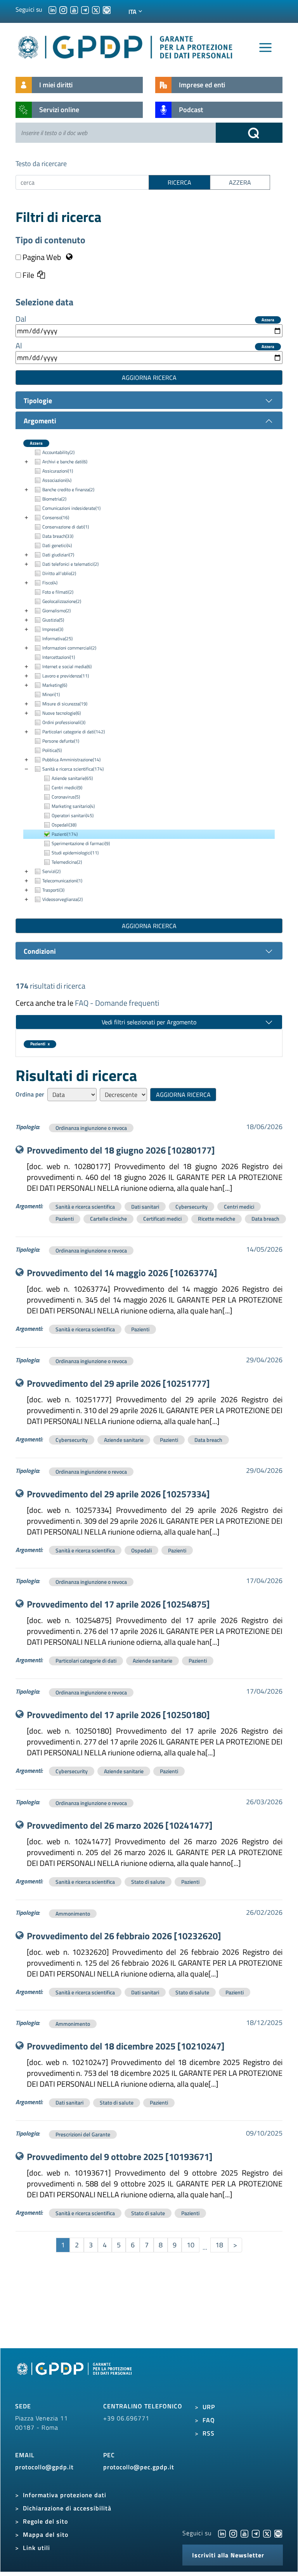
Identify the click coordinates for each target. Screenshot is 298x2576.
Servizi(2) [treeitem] (51, 871)
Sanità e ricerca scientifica (85, 1207)
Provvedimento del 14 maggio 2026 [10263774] (122, 1273)
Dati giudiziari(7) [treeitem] (58, 555)
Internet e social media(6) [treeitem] (67, 666)
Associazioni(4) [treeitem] (57, 480)
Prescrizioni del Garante (83, 2134)
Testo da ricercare (41, 164)
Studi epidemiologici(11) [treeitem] (75, 853)
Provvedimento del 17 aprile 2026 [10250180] (118, 1715)
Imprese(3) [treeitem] (53, 629)
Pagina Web (42, 257)
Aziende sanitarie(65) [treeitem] (72, 778)
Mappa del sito (46, 2534)
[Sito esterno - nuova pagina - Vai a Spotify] (278, 2533)
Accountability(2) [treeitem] (58, 452)
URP (209, 2407)
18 (219, 2245)
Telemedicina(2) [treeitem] (67, 862)
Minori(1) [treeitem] (51, 694)
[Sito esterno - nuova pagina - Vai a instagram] (233, 2533)
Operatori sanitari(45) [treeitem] (73, 815)
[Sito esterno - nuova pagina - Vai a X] (267, 2533)
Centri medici (239, 1207)
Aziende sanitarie (124, 1440)
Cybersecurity (191, 1207)
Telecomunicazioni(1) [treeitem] (62, 881)
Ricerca (179, 182)
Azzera (268, 320)
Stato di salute (148, 1882)
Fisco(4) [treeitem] (50, 583)
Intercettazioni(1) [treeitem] (59, 657)
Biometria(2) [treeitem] (54, 499)
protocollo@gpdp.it (44, 2467)
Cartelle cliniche (108, 1219)
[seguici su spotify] (107, 9)
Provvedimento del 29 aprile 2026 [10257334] (118, 1494)
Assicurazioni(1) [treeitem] (58, 471)
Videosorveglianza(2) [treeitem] (62, 899)
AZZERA (240, 182)
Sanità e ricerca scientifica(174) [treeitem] (73, 769)
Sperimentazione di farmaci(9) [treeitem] (81, 843)
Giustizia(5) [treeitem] (53, 620)
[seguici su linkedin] (52, 9)
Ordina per (30, 1094)
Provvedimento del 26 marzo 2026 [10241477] (120, 1825)
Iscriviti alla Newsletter (228, 2555)
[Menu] (265, 48)
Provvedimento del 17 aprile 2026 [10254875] (118, 1604)
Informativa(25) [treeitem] (57, 638)
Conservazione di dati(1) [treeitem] (66, 527)
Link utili (36, 2548)
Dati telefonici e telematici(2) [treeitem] (70, 564)
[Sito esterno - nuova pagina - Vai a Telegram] (256, 2533)
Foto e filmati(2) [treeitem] (58, 592)
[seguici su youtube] (74, 9)
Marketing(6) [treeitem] (55, 685)
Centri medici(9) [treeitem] (67, 787)
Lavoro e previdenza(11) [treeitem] (66, 676)
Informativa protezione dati (65, 2495)
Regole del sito (45, 2521)
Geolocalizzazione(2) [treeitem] (62, 601)
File (28, 275)
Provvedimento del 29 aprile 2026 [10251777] (118, 1383)
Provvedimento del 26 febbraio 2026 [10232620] (124, 1936)
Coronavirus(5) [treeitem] (66, 797)
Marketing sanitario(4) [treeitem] (73, 806)
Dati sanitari (145, 1207)
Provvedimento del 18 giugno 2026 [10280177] (121, 1150)
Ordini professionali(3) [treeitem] (64, 722)
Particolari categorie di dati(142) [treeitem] (74, 732)
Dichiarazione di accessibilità (67, 2508)
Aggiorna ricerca (149, 378)
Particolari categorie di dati (86, 1660)
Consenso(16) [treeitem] (56, 517)
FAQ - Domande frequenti (117, 1003)
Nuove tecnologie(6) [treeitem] (62, 713)
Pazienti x (40, 1044)
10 (191, 2245)
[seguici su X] (96, 9)
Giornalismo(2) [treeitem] (56, 611)
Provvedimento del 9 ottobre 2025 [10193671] (120, 2157)
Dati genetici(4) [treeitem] (57, 545)
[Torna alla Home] (126, 46)
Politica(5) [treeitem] (52, 750)
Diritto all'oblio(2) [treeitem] (59, 573)
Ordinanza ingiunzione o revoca (91, 1128)
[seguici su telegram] (85, 9)
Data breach (265, 1219)
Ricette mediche (217, 1219)
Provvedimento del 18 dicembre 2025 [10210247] (126, 2046)
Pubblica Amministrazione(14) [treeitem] (71, 760)
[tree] (149, 676)
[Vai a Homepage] (75, 2377)
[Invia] (249, 133)
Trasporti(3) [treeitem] (53, 890)
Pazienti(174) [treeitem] (65, 834)
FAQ (209, 2420)
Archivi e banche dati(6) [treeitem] (65, 462)
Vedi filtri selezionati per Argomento (149, 1022)
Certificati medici (162, 1219)
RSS (209, 2433)
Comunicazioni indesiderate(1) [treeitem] (71, 508)
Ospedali (141, 1550)
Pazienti (65, 1219)
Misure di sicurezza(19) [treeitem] (65, 704)
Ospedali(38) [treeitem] (64, 825)
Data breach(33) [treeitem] (58, 536)
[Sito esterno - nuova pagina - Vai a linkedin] (222, 2533)
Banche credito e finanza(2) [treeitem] (68, 489)
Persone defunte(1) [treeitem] (61, 741)
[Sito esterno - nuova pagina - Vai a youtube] (244, 2533)
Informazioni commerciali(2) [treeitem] (69, 648)
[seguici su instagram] (63, 9)
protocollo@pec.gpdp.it (139, 2467)
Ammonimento (73, 1913)
